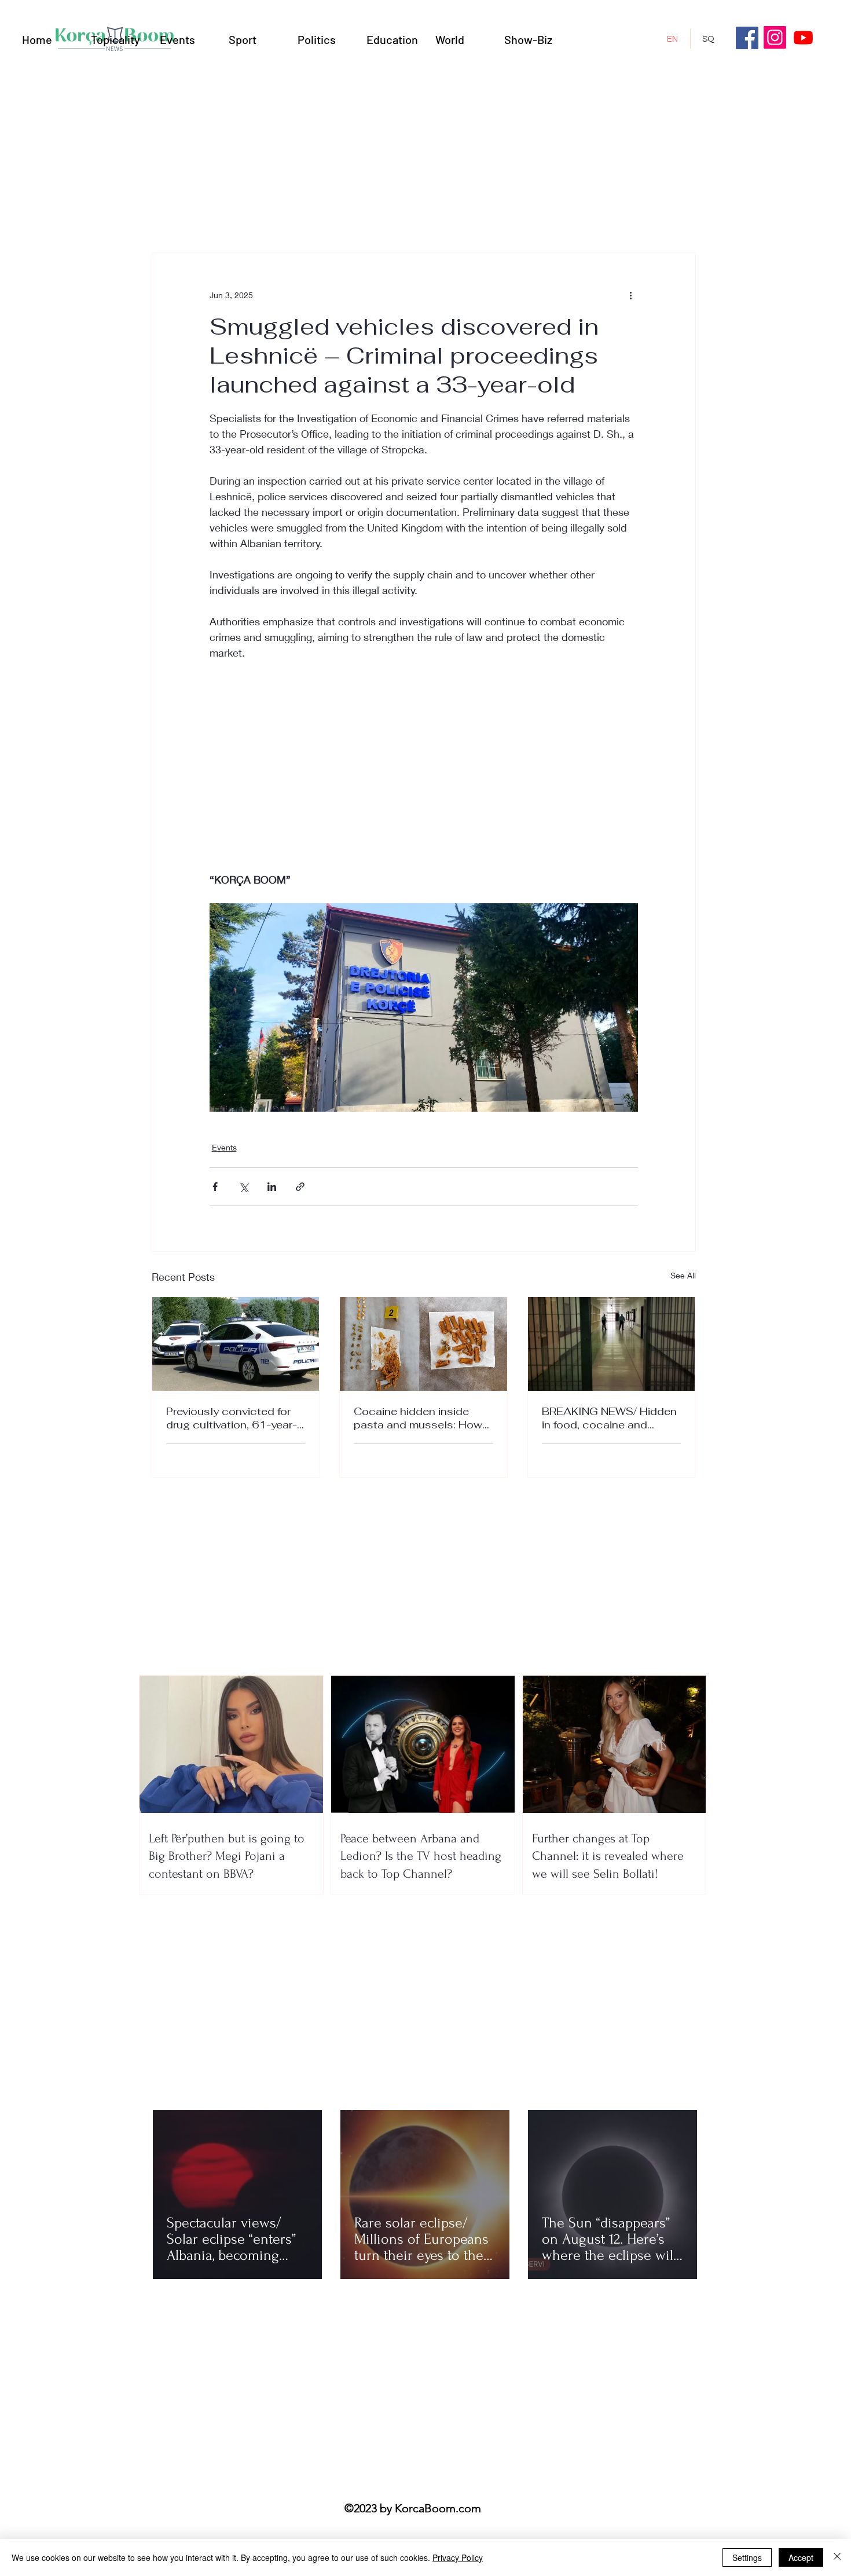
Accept (801, 2557)
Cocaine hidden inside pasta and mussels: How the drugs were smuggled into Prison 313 (420, 1418)
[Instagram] (775, 37)
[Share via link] (300, 1187)
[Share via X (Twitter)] (243, 1187)
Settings (747, 2557)
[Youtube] (803, 37)
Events (224, 1147)
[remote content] (424, 758)
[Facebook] (747, 38)
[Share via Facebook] (215, 1187)
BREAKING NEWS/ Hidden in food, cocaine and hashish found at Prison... (609, 1418)
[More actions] (631, 295)
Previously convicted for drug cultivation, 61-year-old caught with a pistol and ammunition (232, 1418)
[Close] (837, 2557)
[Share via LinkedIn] (272, 1187)
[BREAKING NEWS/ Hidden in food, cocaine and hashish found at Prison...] (612, 1344)
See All (683, 1275)
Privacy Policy (458, 2557)
